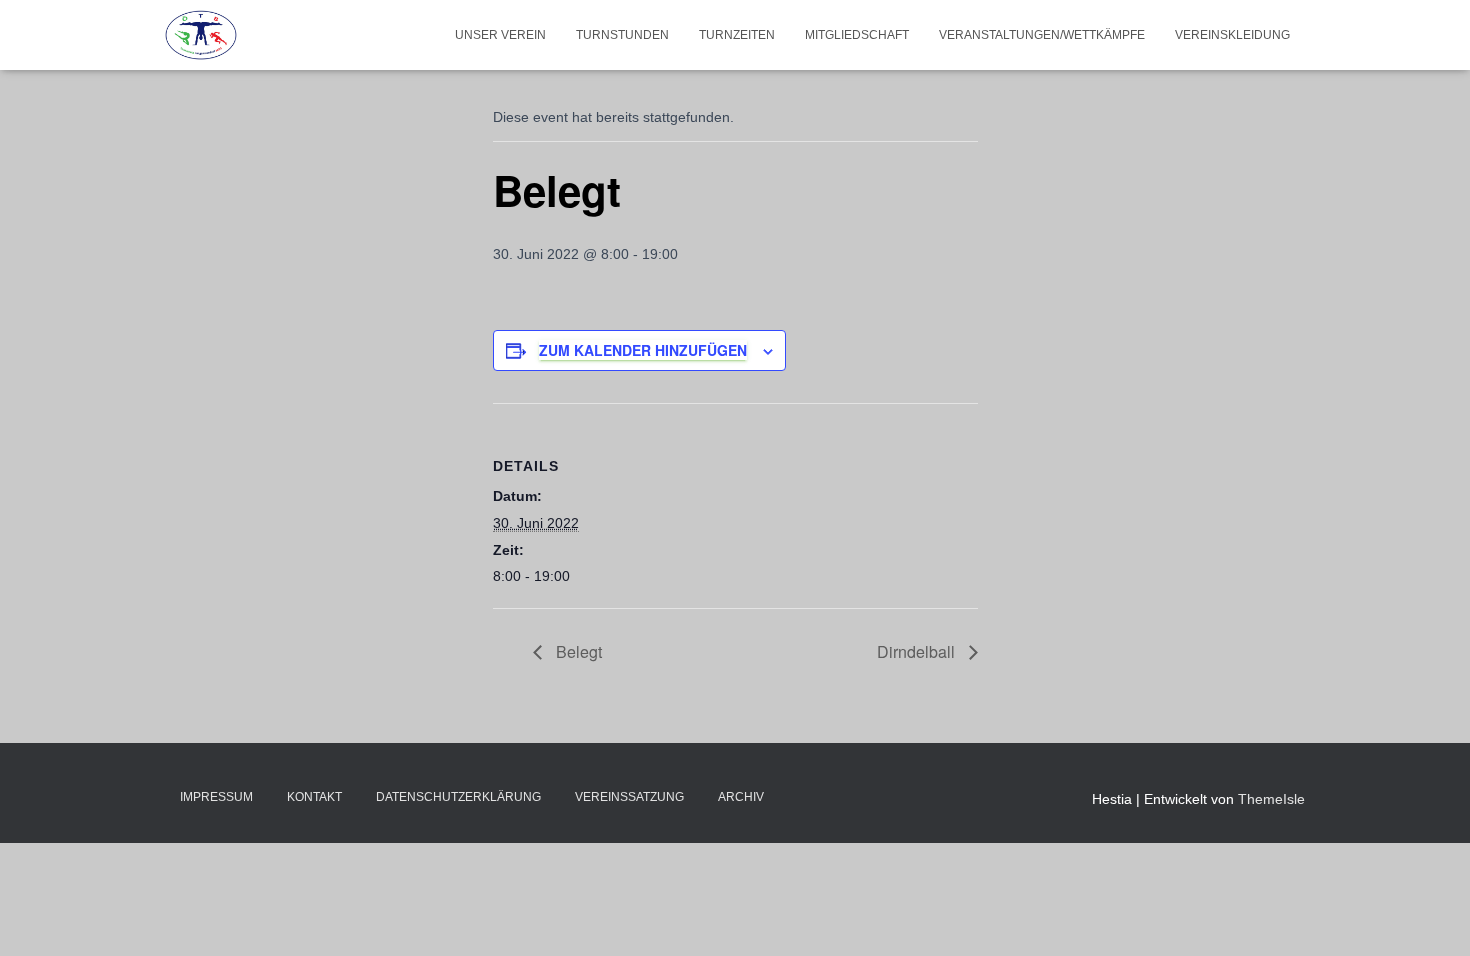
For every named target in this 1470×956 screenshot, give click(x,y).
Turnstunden (622, 35)
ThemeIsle (1271, 799)
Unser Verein (500, 35)
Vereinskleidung (1232, 35)
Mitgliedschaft (857, 35)
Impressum (216, 797)
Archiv (741, 797)
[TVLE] (201, 35)
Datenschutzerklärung (458, 797)
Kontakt (314, 797)
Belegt (577, 651)
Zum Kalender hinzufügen (643, 350)
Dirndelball (918, 651)
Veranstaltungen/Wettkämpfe (1042, 35)
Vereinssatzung (629, 797)
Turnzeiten (737, 35)
